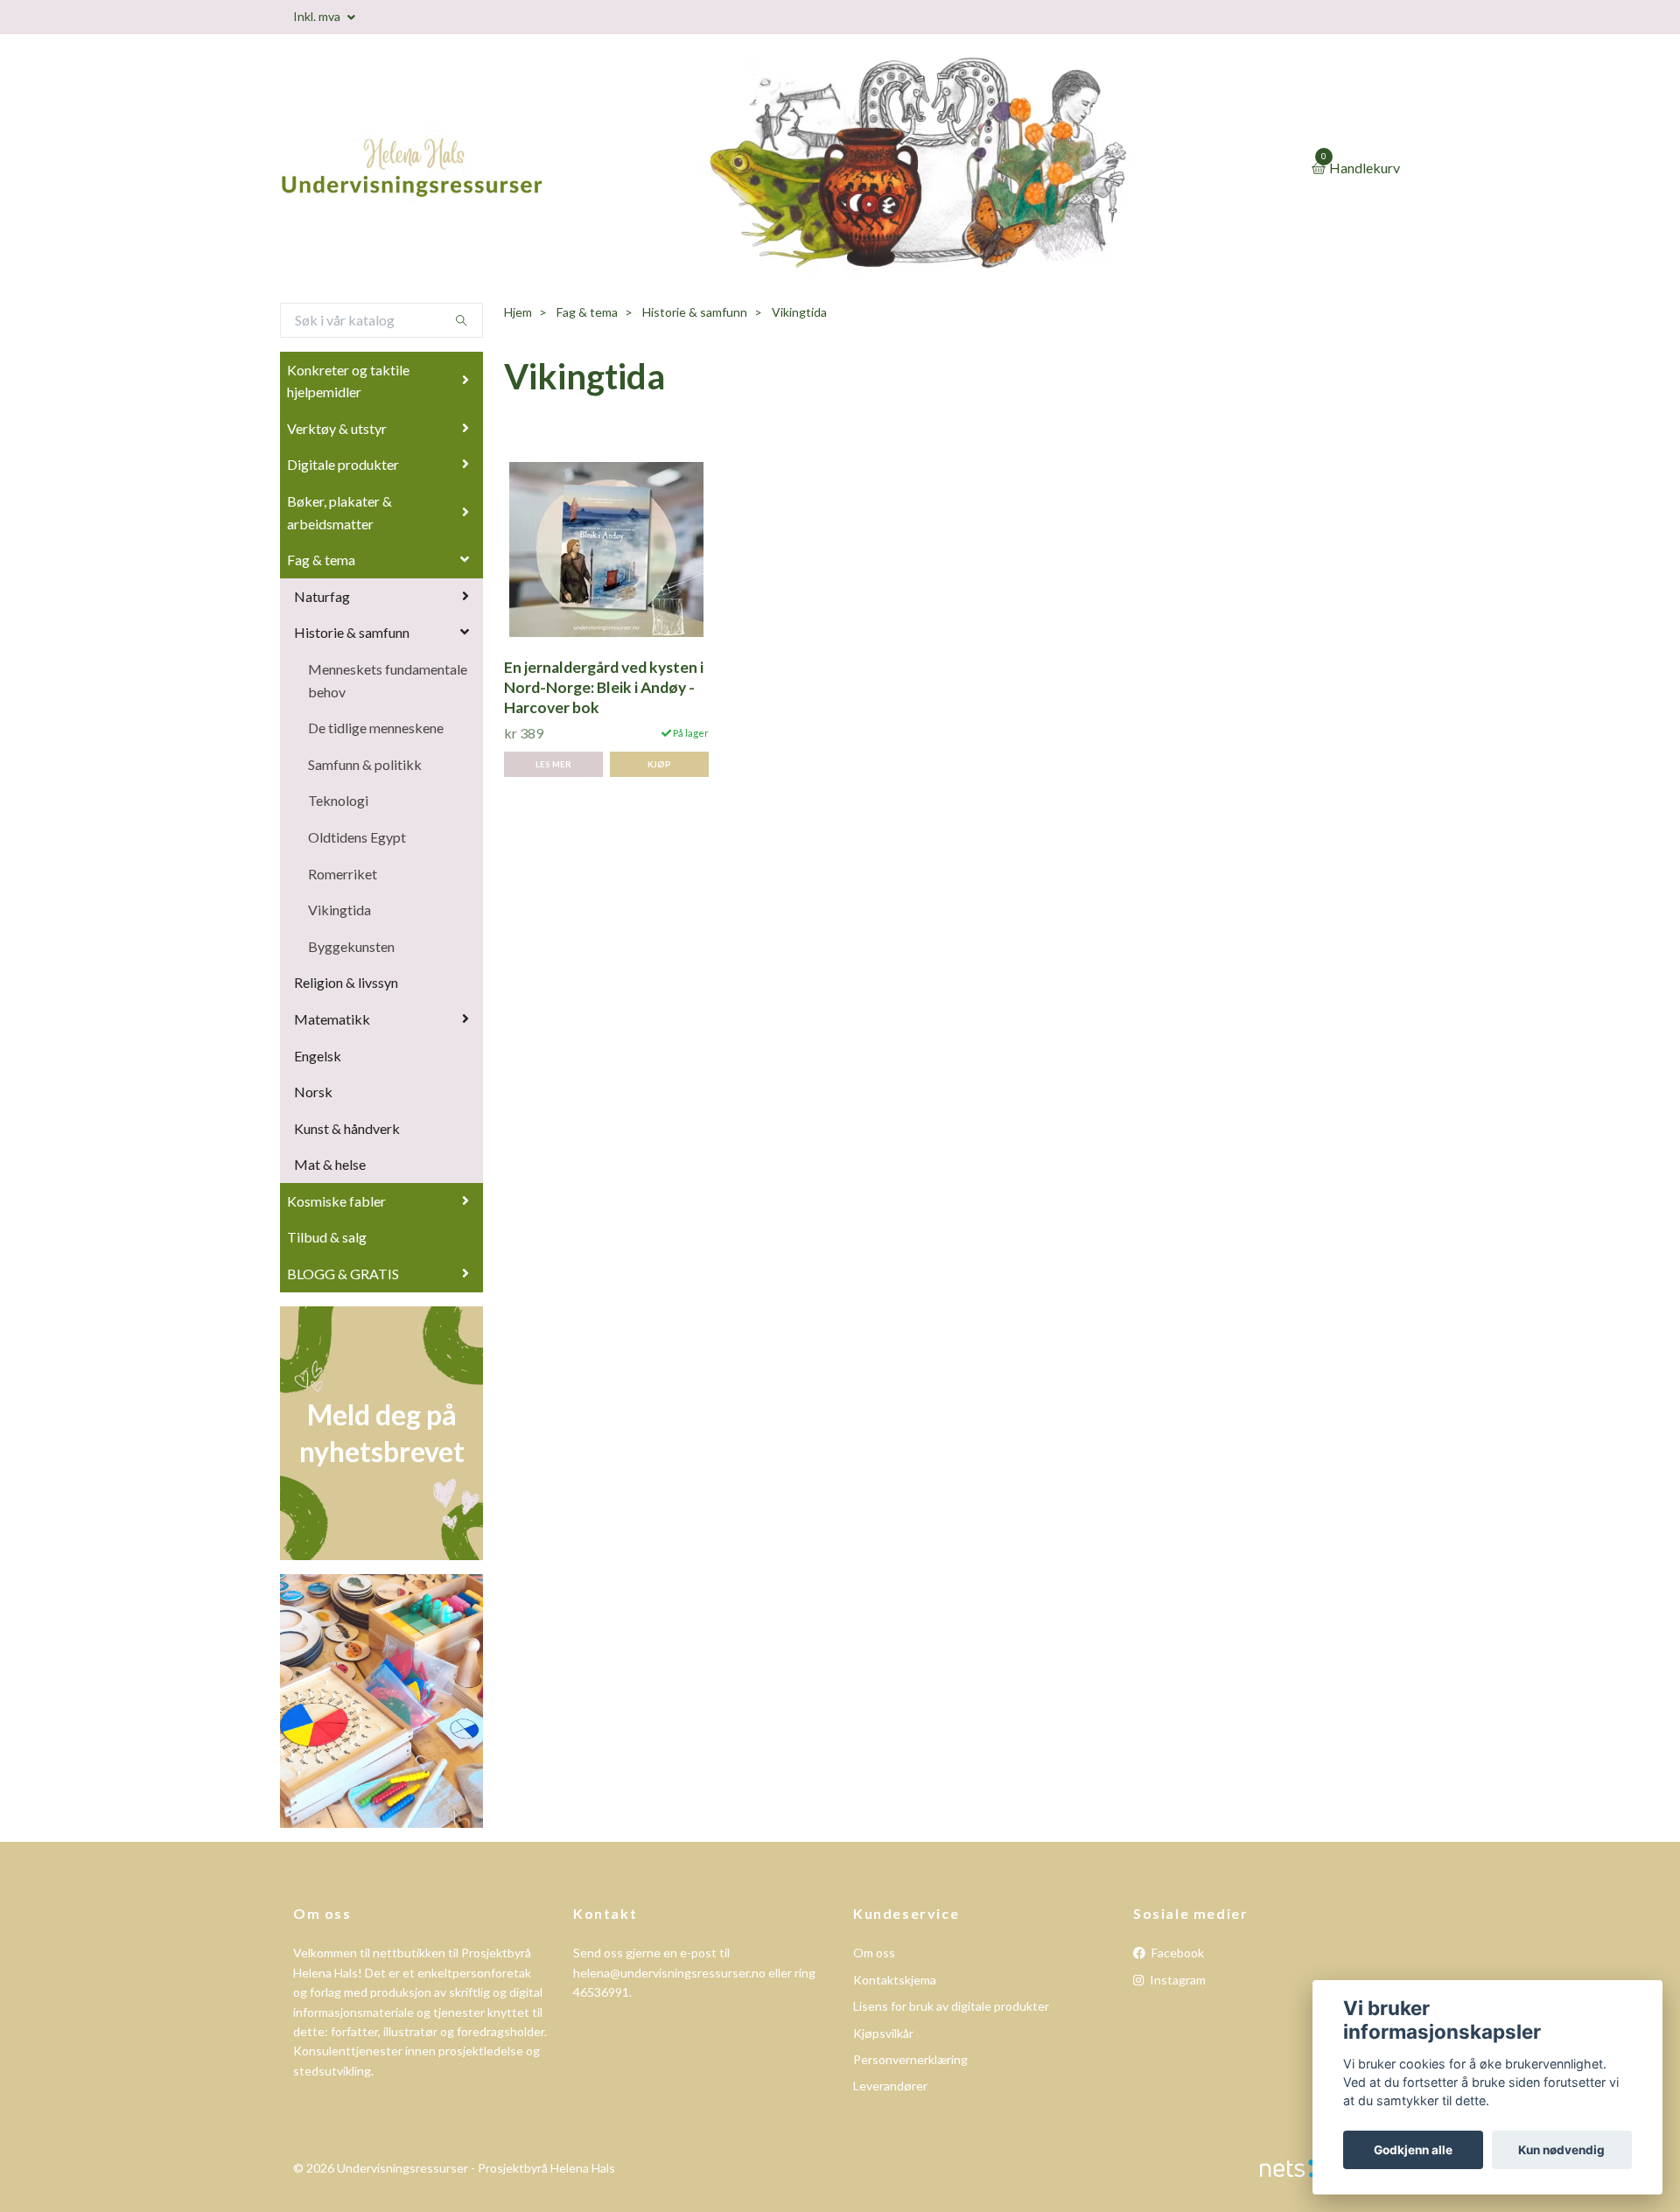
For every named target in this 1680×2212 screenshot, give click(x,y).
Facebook (1176, 1953)
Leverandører (890, 2086)
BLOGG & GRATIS (343, 1274)
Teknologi (338, 800)
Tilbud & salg (327, 1237)
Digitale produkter (343, 464)
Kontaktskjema (895, 1980)
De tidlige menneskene (376, 728)
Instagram (1176, 1980)
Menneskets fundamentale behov (388, 680)
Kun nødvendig (1561, 2150)
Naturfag (322, 596)
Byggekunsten (351, 946)
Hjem (518, 312)
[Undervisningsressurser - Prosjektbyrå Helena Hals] (481, 169)
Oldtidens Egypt (357, 837)
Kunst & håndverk (347, 1128)
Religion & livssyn (346, 982)
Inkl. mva (318, 16)
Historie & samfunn (352, 632)
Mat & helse (330, 1164)
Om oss (874, 1953)
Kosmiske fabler (336, 1201)
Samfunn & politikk (365, 764)
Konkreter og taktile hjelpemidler (348, 381)
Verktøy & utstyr (337, 428)
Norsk (313, 1092)
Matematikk (332, 1019)
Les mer (553, 764)
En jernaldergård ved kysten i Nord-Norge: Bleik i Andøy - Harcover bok (604, 687)
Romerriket (343, 874)
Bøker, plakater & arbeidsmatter (339, 512)
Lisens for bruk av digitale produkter (951, 2006)
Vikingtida (339, 910)
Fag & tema (321, 560)
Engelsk (318, 1056)
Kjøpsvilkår (883, 2033)
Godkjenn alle (1413, 2150)
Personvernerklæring (910, 2059)
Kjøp (659, 764)
